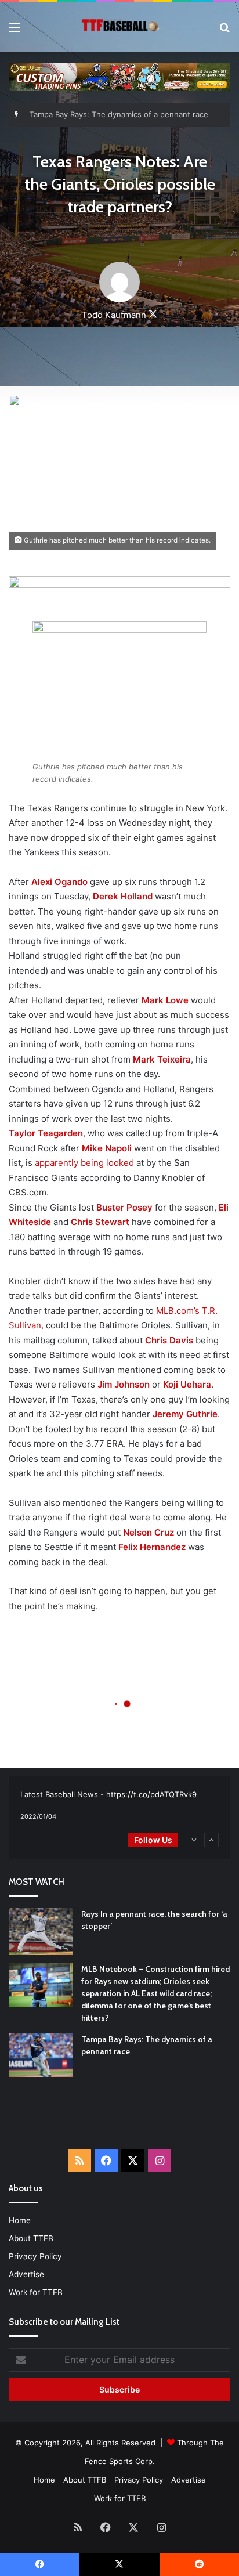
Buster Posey (124, 1207)
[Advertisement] (124, 2120)
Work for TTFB (36, 2292)
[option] (119, 1806)
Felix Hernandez (152, 1547)
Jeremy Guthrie (185, 1414)
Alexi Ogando (59, 882)
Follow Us (153, 1840)
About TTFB (31, 2238)
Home (20, 2220)
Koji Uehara (187, 1384)
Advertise (26, 2274)
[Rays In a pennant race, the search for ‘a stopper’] (41, 1932)
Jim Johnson (124, 1384)
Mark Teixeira (162, 1059)
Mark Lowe (165, 1000)
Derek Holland (123, 896)
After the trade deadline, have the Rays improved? (121, 115)
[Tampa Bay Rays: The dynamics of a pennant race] (41, 2055)
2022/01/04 (38, 1816)
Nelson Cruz (149, 1532)
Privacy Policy (35, 2256)
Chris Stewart (100, 1222)
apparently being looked (84, 1163)
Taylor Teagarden (46, 1133)
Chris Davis (169, 1340)
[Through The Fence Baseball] (119, 27)
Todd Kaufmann (114, 315)
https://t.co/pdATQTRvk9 (151, 1794)
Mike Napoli (107, 1148)
